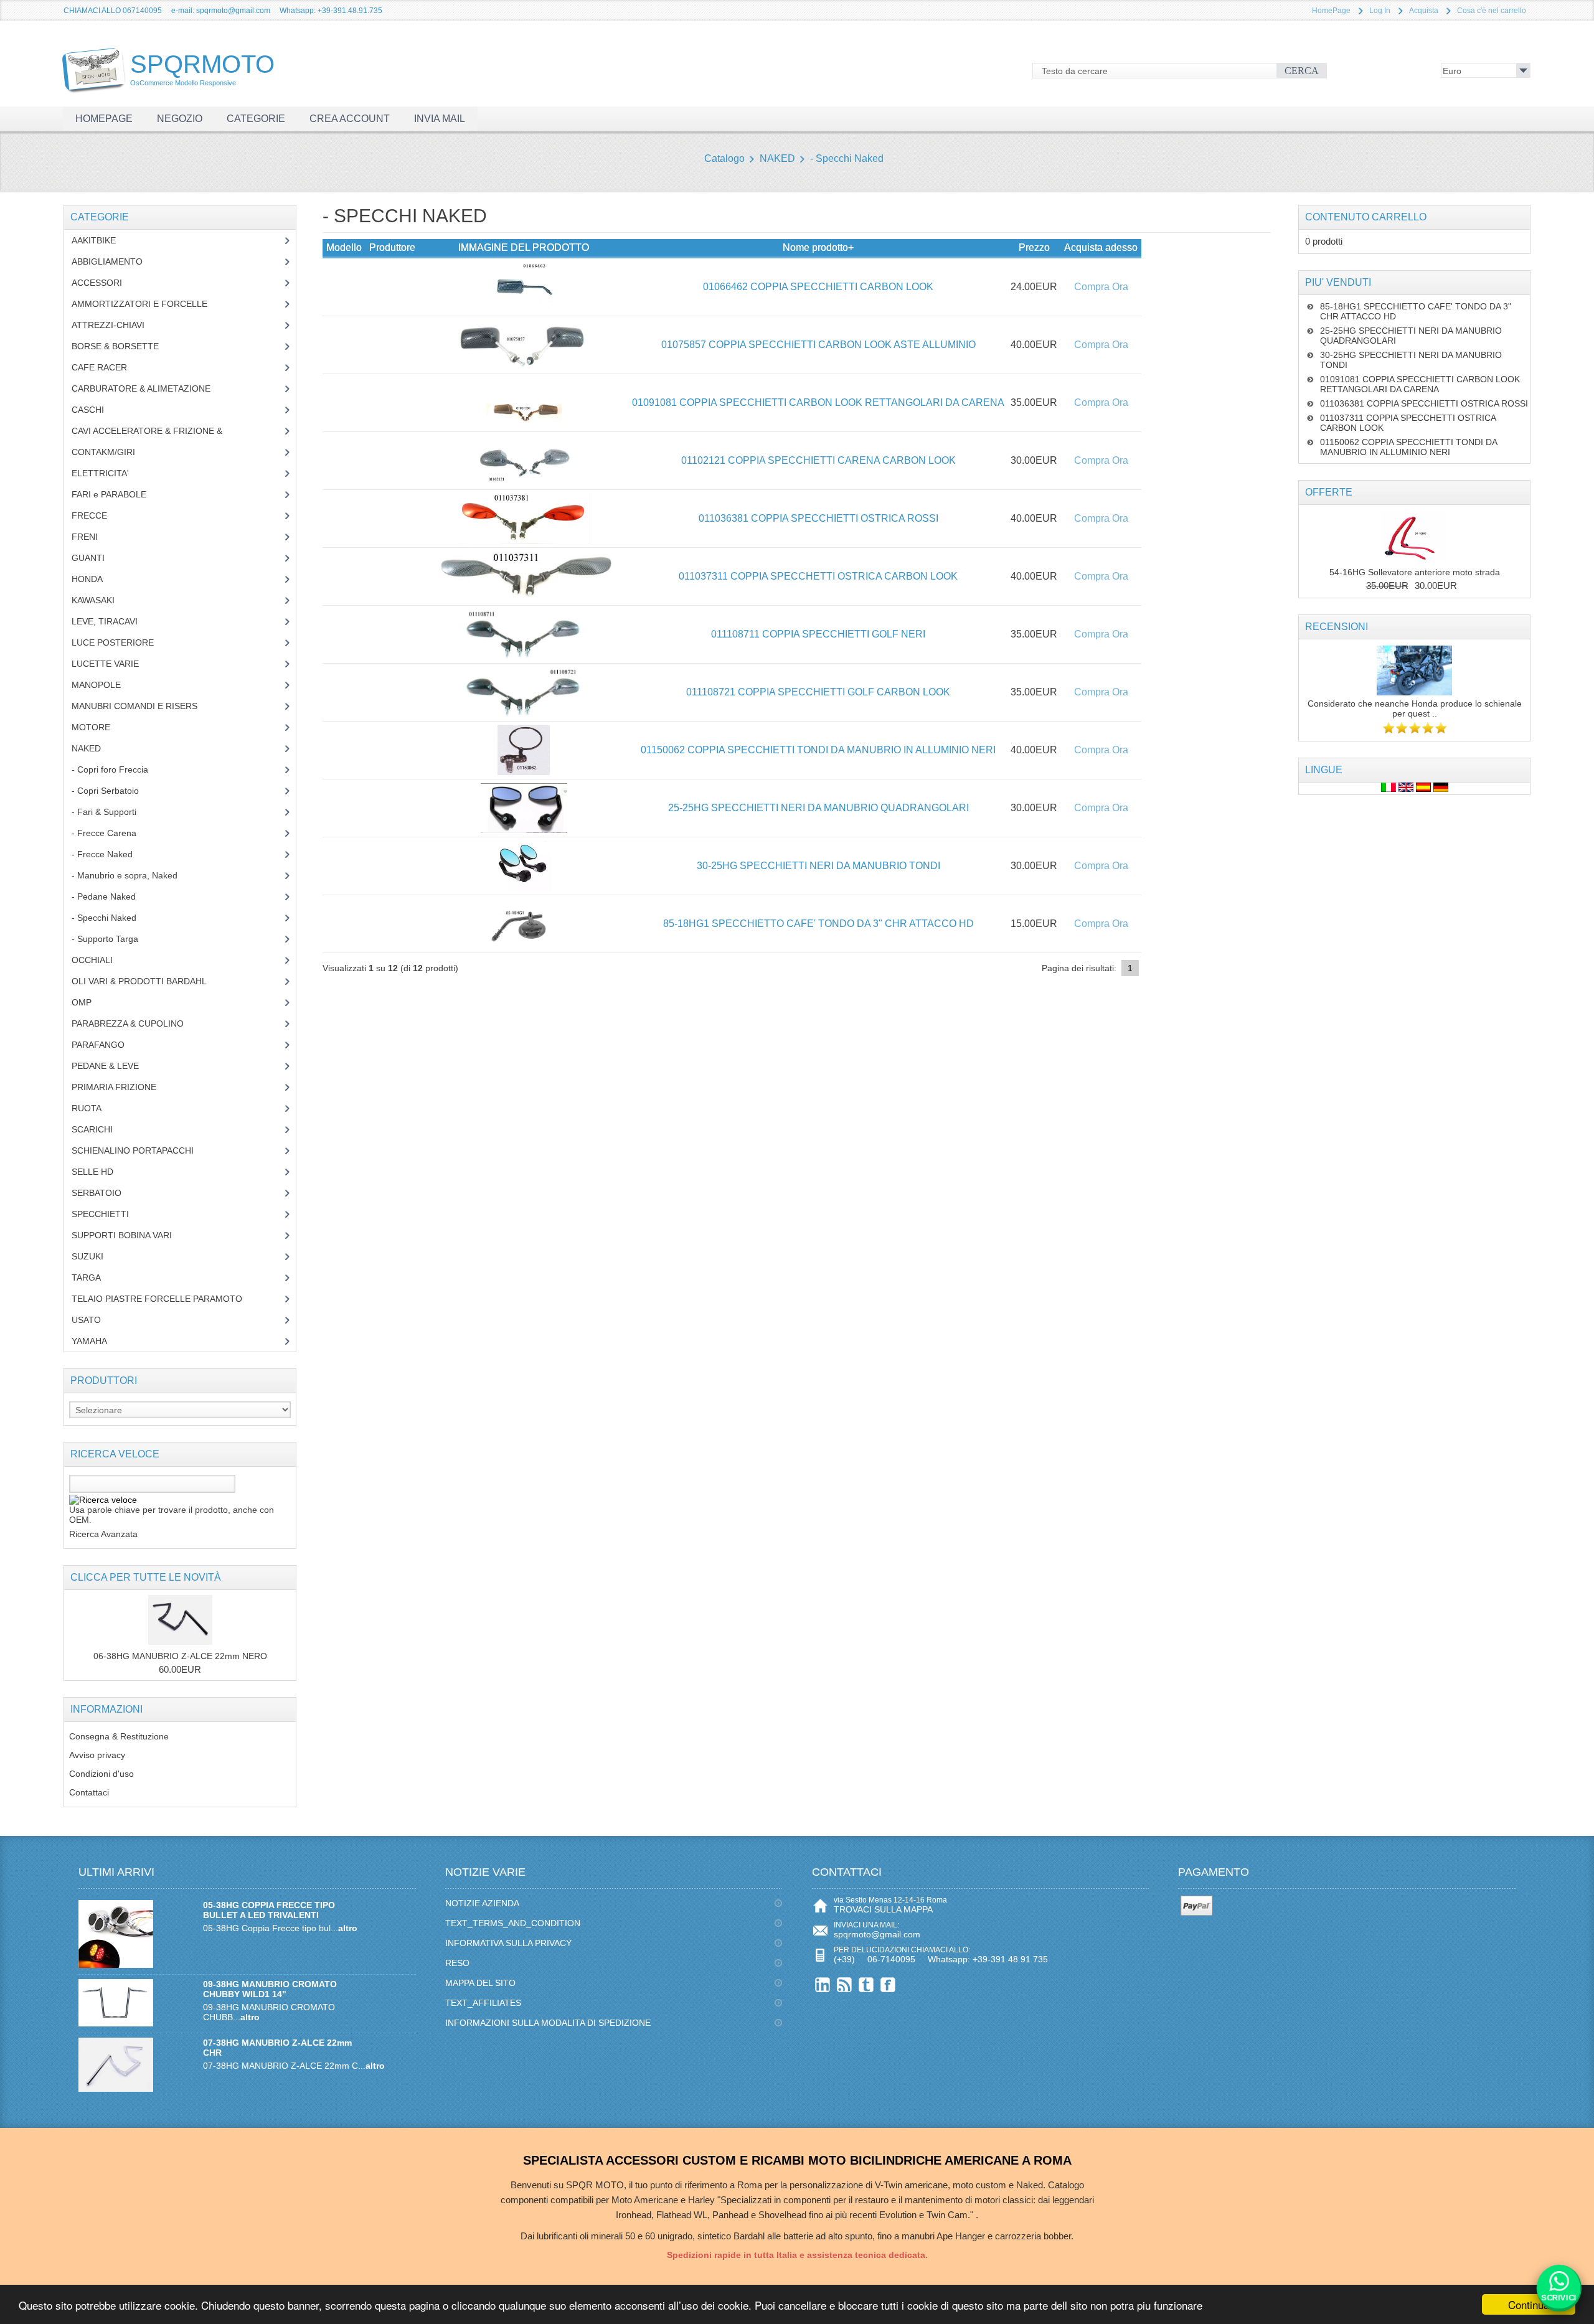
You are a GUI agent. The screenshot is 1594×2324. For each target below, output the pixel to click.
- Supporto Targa (112, 939)
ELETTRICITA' (110, 473)
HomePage (1331, 11)
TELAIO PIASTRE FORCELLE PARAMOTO (166, 1299)
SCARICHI (101, 1129)
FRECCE (101, 515)
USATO (93, 1320)
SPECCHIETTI (110, 1214)
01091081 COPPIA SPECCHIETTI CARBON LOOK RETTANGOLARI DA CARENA (818, 402)
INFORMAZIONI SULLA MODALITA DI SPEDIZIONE (548, 2023)
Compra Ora (1101, 287)
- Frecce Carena (111, 833)
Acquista (1424, 11)
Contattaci (89, 1792)
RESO (457, 1963)
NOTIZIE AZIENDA (482, 1903)
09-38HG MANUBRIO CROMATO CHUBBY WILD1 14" (270, 1989)
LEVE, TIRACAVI (114, 621)
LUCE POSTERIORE (122, 642)
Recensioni (1337, 627)
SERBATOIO (106, 1193)
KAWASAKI (102, 600)
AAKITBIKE (101, 240)
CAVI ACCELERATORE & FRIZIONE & (160, 431)
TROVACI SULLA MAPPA (883, 1909)
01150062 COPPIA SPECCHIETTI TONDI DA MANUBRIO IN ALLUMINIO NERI (818, 750)
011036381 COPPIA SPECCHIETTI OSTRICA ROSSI (818, 518)
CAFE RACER (109, 367)
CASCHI (95, 410)
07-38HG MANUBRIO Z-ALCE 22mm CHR (277, 2048)
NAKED (777, 158)
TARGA (96, 1277)
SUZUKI (94, 1256)
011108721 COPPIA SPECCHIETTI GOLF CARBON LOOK (818, 692)
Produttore (392, 247)
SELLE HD (102, 1172)
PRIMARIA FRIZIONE (123, 1087)
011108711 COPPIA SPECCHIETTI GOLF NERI (818, 634)
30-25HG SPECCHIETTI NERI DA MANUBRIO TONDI (818, 866)
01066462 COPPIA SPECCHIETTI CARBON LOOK (818, 287)
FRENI (94, 537)
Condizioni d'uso (101, 1774)
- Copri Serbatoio (112, 791)
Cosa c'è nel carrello (1492, 11)
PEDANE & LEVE (115, 1066)
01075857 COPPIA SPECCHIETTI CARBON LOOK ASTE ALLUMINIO (818, 345)
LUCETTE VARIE (115, 664)
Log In (1380, 11)
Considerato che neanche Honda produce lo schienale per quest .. (1415, 708)
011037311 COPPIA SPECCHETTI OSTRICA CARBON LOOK (818, 576)
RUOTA (96, 1108)
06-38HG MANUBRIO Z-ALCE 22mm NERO (180, 1656)
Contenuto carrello (1366, 217)
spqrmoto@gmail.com (877, 1934)
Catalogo (724, 158)
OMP (91, 1002)
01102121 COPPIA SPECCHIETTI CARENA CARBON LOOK (818, 460)
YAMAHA (99, 1341)
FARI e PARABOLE (118, 494)
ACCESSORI (106, 283)
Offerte (1329, 492)
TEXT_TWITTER (866, 1984)
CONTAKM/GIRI (113, 452)
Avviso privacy (97, 1755)
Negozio (180, 119)
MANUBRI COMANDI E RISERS (146, 706)
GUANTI (97, 558)
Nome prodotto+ (818, 247)
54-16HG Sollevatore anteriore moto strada (1415, 572)
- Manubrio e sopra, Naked (131, 875)
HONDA (97, 579)
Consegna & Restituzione (119, 1736)
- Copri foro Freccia (110, 769)
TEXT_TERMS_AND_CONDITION (513, 1923)
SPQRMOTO (202, 68)
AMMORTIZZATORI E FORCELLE (149, 304)
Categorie (256, 119)
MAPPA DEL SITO (480, 1983)
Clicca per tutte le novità (146, 1577)
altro (348, 1928)
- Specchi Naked (847, 158)
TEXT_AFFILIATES (483, 2003)
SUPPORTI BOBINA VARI (129, 1235)
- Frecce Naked (111, 854)
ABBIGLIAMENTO (114, 261)
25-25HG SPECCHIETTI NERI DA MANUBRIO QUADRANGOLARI (818, 808)
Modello (344, 247)
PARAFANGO (107, 1045)
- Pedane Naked (113, 896)
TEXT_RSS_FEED (845, 1984)
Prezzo (1034, 247)
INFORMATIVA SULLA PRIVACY (508, 1943)
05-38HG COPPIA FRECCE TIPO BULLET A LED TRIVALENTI (269, 1910)
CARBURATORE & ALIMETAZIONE (150, 388)
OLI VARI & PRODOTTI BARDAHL (149, 981)
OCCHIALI (101, 960)
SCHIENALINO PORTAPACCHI (142, 1150)
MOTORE (100, 727)
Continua (1529, 2304)
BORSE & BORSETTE (125, 346)
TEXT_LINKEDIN (823, 1984)
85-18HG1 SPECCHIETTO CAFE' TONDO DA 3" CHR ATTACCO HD (818, 924)
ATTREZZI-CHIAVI (117, 325)
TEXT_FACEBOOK (888, 1984)
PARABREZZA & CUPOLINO (134, 1023)
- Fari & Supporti (111, 812)
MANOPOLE (106, 685)
